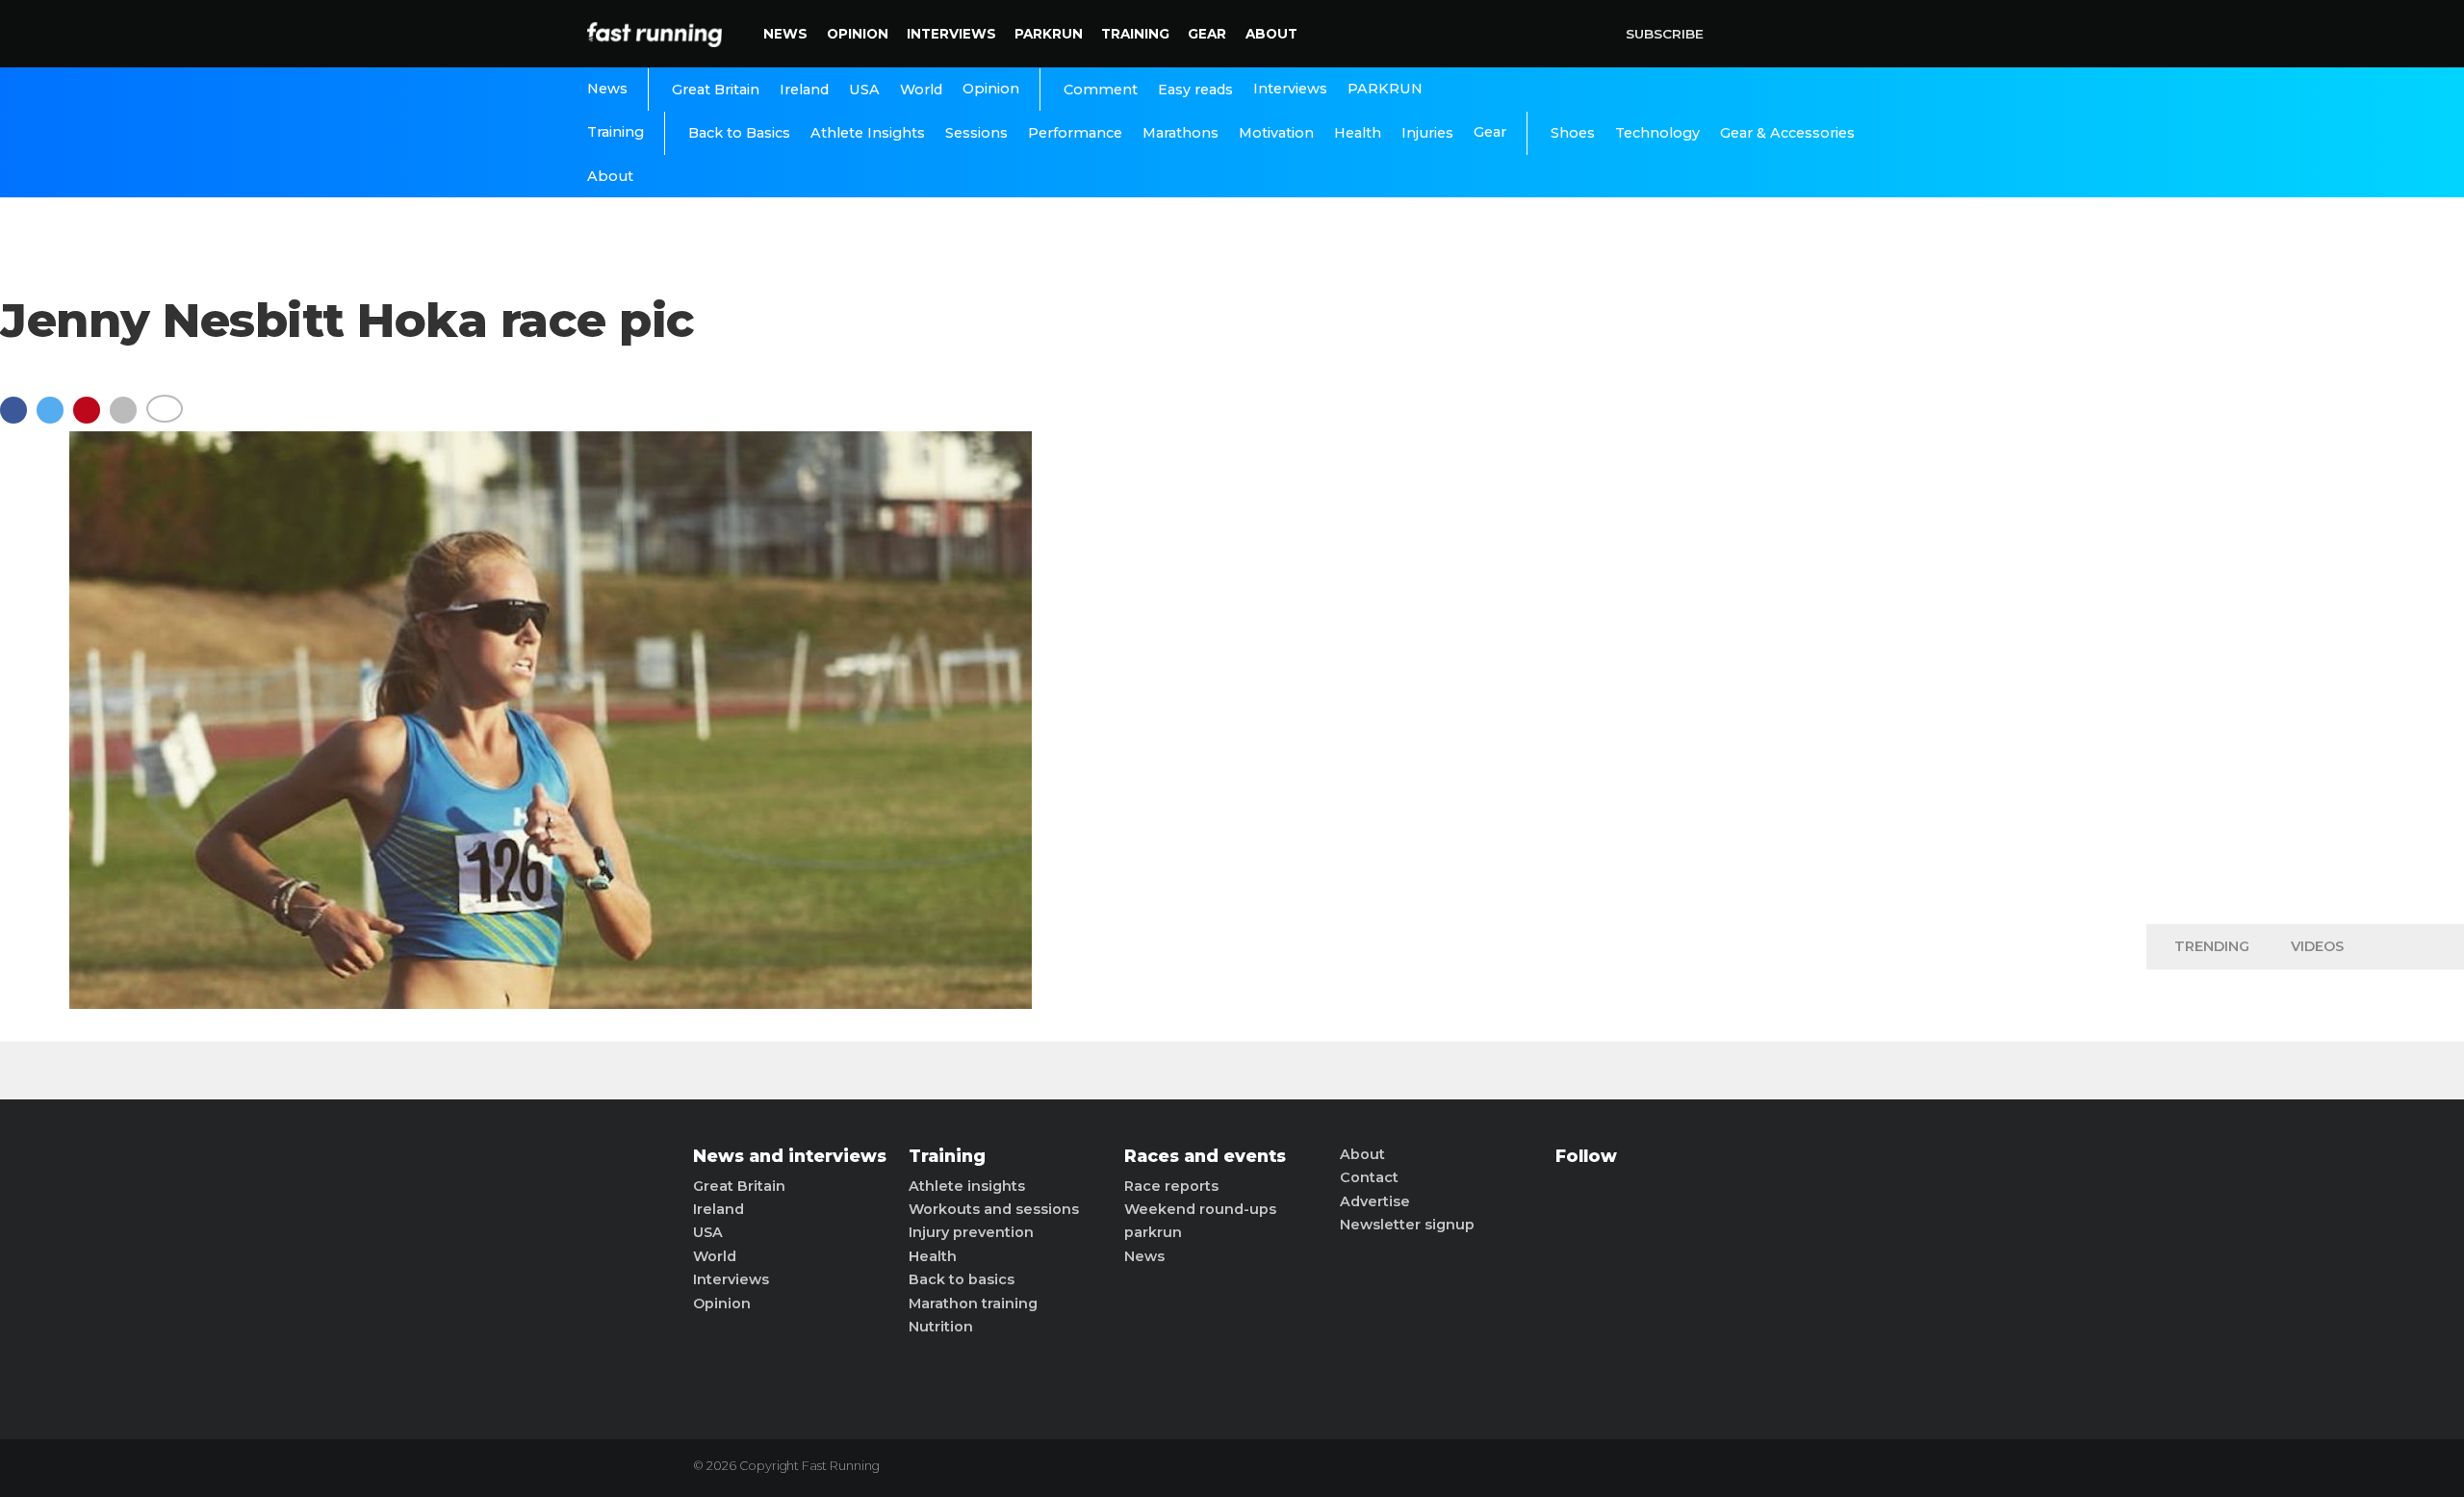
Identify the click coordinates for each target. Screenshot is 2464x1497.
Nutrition (941, 1327)
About (1271, 34)
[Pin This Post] (91, 419)
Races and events (1205, 1156)
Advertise (1375, 1201)
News (785, 34)
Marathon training (973, 1303)
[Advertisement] (2305, 607)
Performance (1075, 133)
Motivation (1276, 133)
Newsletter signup (1407, 1225)
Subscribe (1665, 34)
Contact (1369, 1177)
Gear (1207, 34)
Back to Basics (739, 133)
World (921, 90)
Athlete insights (967, 1186)
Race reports (1171, 1186)
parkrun (1153, 1232)
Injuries (1427, 133)
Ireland (804, 90)
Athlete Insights (868, 133)
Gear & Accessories (1787, 133)
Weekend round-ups (1200, 1209)
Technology (1657, 133)
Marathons (1181, 133)
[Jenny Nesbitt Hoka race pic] (551, 1004)
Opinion (858, 34)
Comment (1101, 90)
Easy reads (1195, 90)
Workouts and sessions (994, 1209)
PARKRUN (1049, 34)
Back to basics (962, 1279)
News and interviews (790, 1156)
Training (1135, 34)
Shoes (1573, 133)
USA (864, 90)
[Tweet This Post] (55, 419)
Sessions (976, 133)
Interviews (951, 34)
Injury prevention (971, 1232)
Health (1358, 133)
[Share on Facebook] (18, 419)
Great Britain (716, 90)
